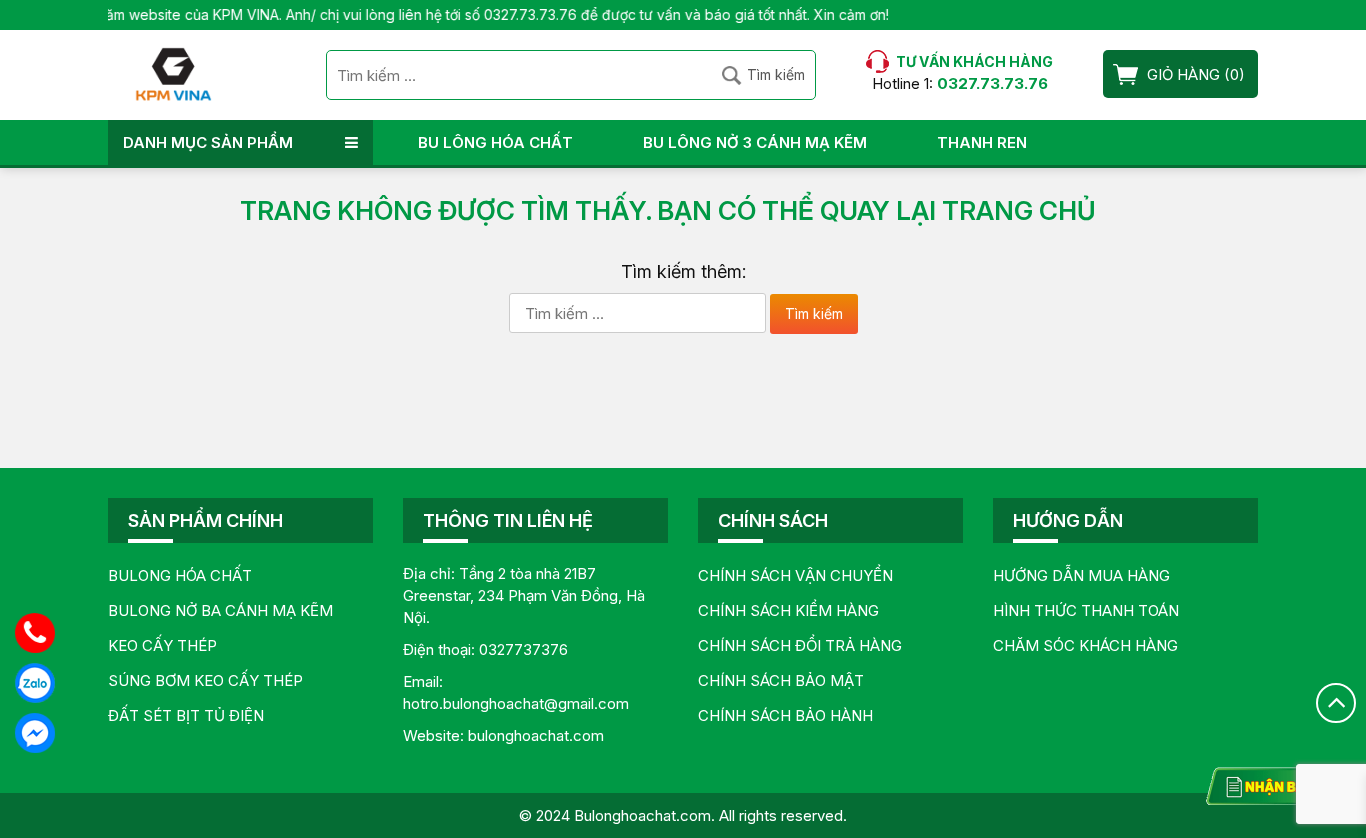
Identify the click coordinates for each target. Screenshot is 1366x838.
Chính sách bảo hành (785, 715)
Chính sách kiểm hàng (788, 610)
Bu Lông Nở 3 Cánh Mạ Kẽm (755, 142)
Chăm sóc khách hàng (1085, 645)
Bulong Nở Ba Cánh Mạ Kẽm (220, 610)
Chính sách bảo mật (781, 680)
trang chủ (1019, 210)
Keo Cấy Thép (162, 645)
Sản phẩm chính (205, 520)
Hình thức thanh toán (1086, 610)
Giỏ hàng (1183, 74)
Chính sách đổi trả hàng (800, 645)
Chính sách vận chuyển (795, 575)
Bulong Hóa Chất (180, 575)
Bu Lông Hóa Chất (495, 142)
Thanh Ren (982, 142)
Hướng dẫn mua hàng (1081, 575)
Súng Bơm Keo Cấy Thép (205, 680)
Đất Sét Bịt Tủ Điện (186, 715)
